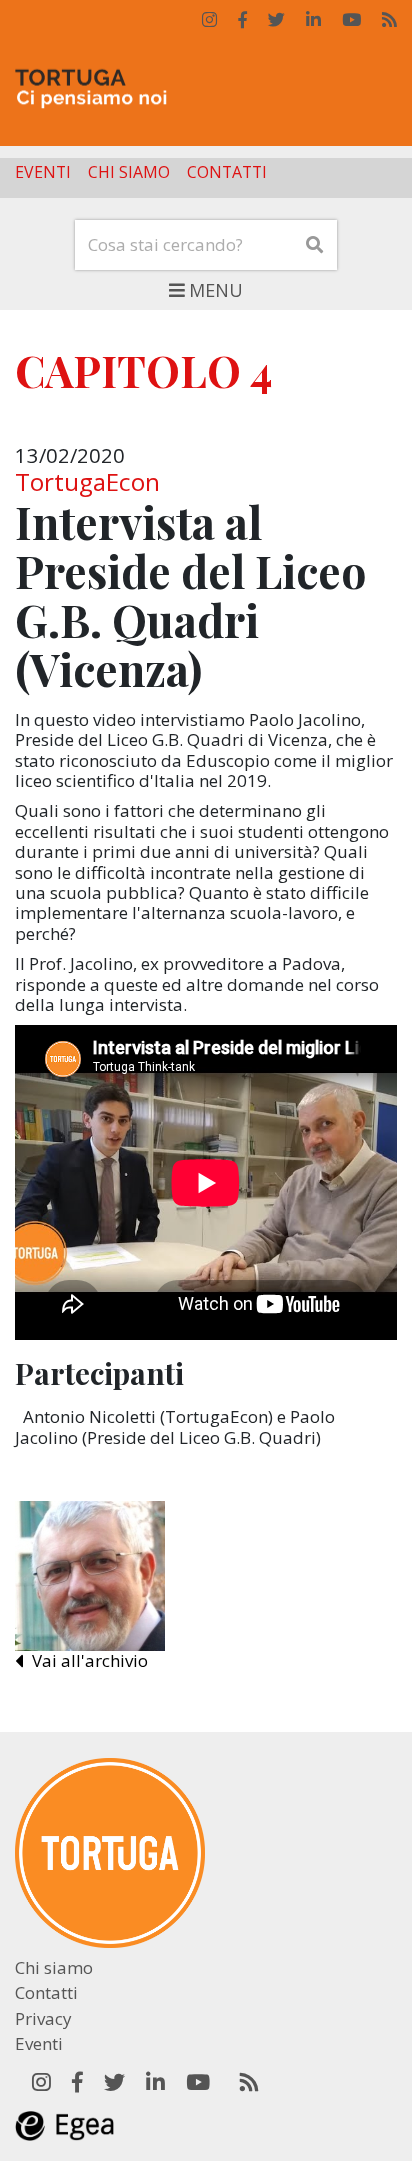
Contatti (227, 173)
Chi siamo (129, 173)
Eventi (43, 173)
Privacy (43, 2018)
